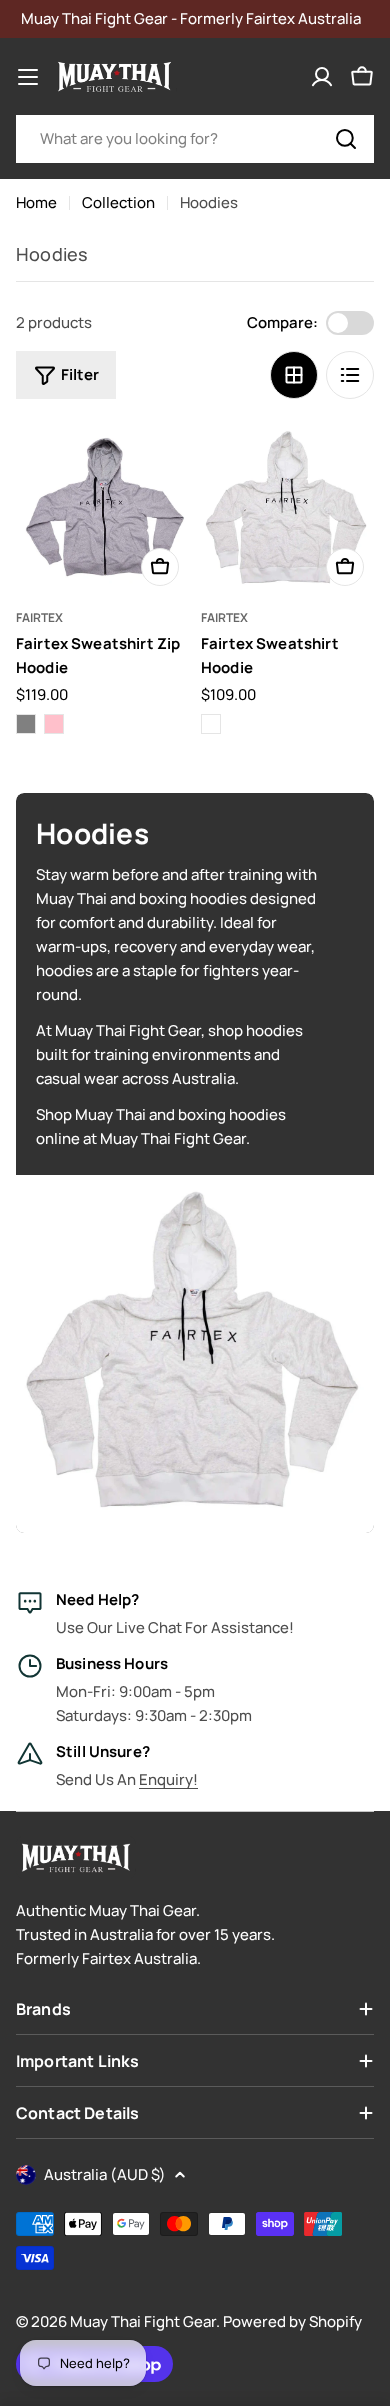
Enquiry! (168, 1779)
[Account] (322, 77)
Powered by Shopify (292, 2321)
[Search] (346, 139)
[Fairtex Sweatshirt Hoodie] (287, 509)
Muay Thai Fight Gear (143, 2321)
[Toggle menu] (28, 77)
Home (36, 202)
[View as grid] (294, 375)
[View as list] (350, 375)
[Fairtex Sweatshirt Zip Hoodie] (102, 509)
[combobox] (195, 139)
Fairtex (39, 617)
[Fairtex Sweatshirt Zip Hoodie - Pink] (54, 724)
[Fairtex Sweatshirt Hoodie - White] (211, 724)
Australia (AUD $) (105, 2174)
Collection (118, 202)
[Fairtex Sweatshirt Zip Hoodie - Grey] (26, 724)
